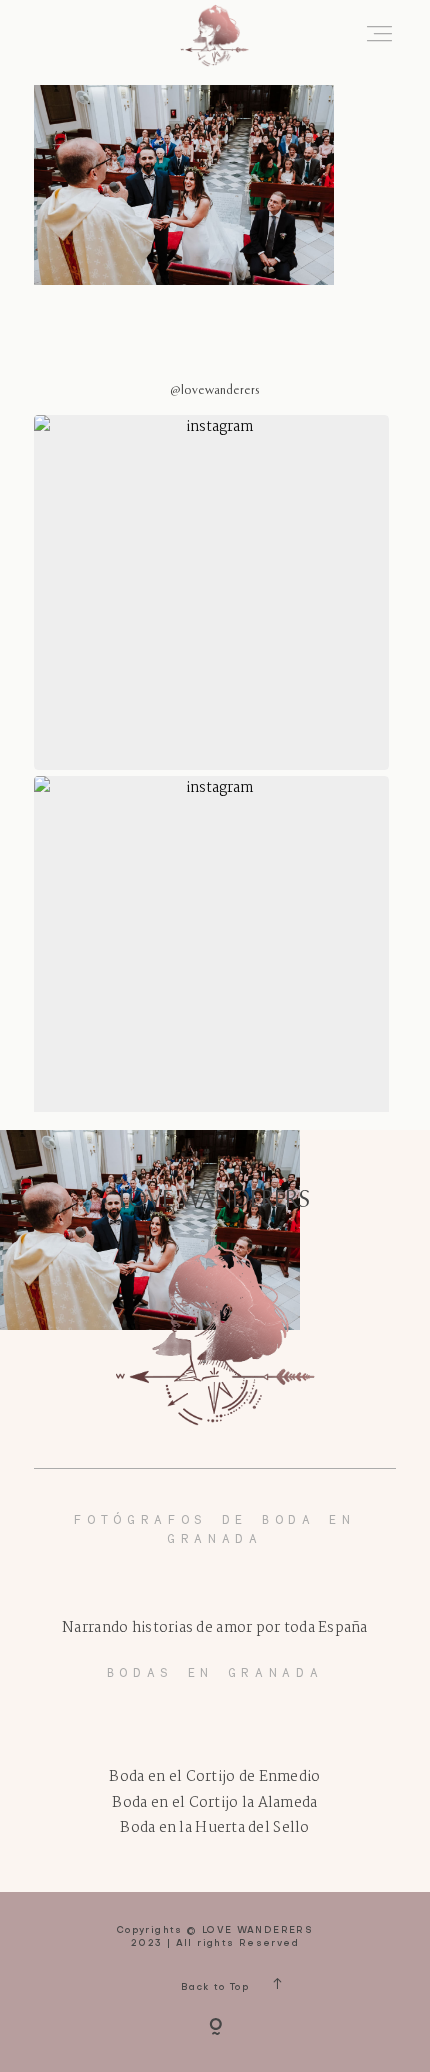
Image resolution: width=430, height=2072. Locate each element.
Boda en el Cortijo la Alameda (214, 1803)
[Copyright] (215, 2028)
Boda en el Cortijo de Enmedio (214, 1777)
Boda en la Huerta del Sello (214, 1828)
